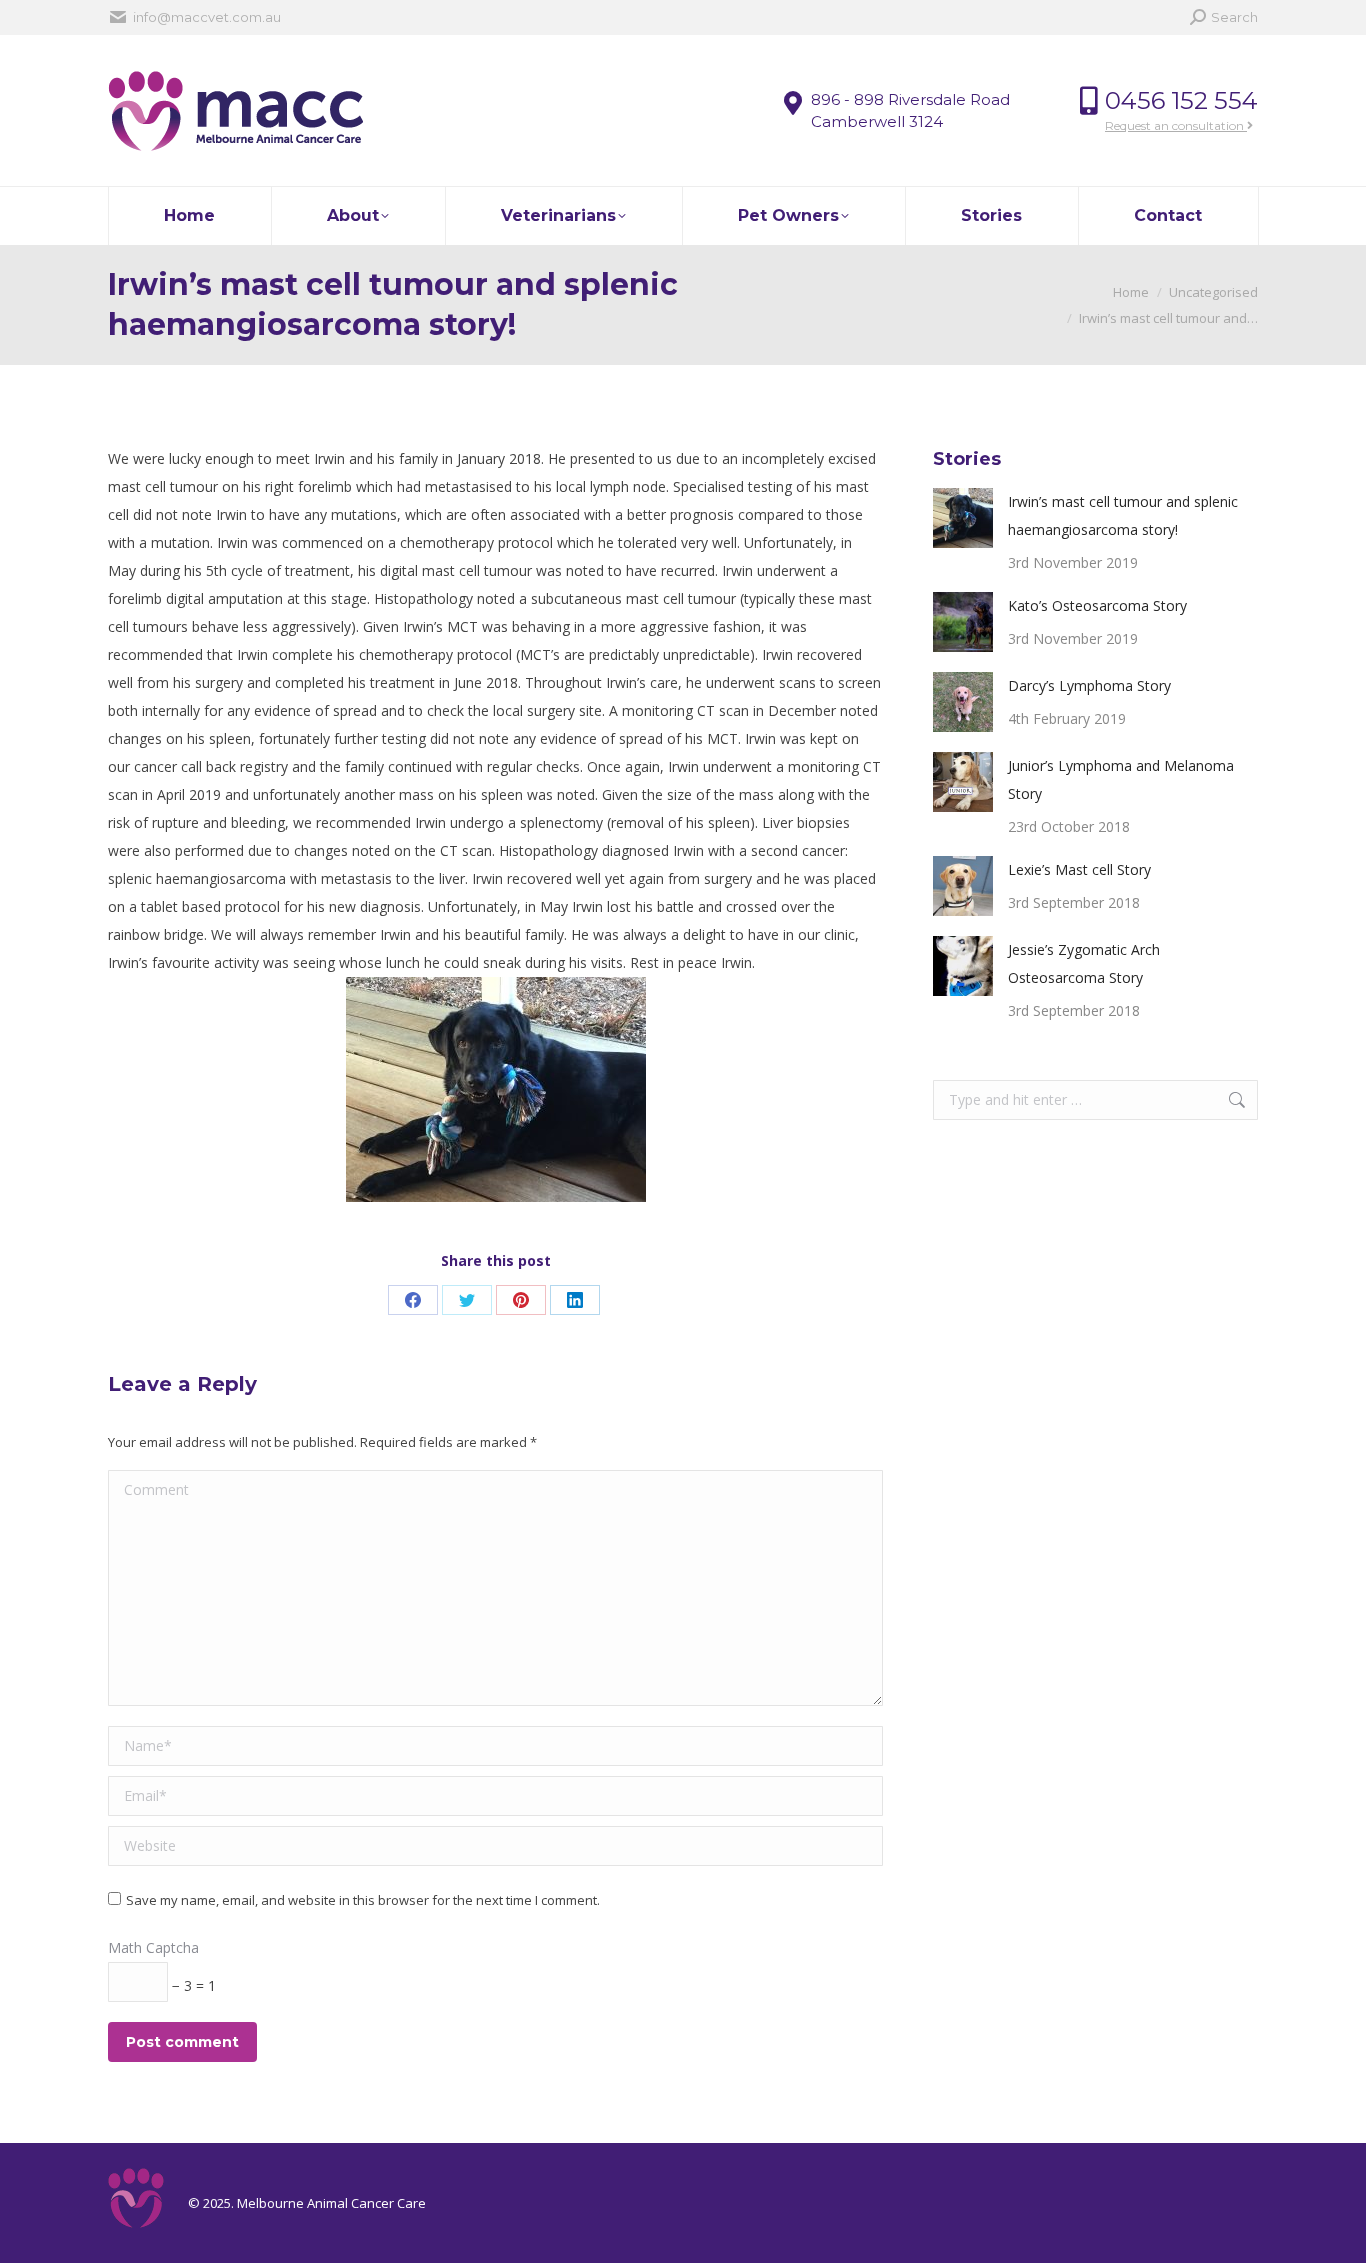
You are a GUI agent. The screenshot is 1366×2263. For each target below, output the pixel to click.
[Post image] (963, 518)
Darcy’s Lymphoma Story (1089, 685)
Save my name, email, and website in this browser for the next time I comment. (363, 1900)
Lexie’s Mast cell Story (1079, 869)
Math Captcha (153, 1947)
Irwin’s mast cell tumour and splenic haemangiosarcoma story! (1123, 515)
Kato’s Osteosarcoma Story (1097, 605)
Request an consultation (1176, 125)
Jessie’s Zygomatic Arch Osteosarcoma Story (1084, 963)
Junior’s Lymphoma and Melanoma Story (1121, 779)
